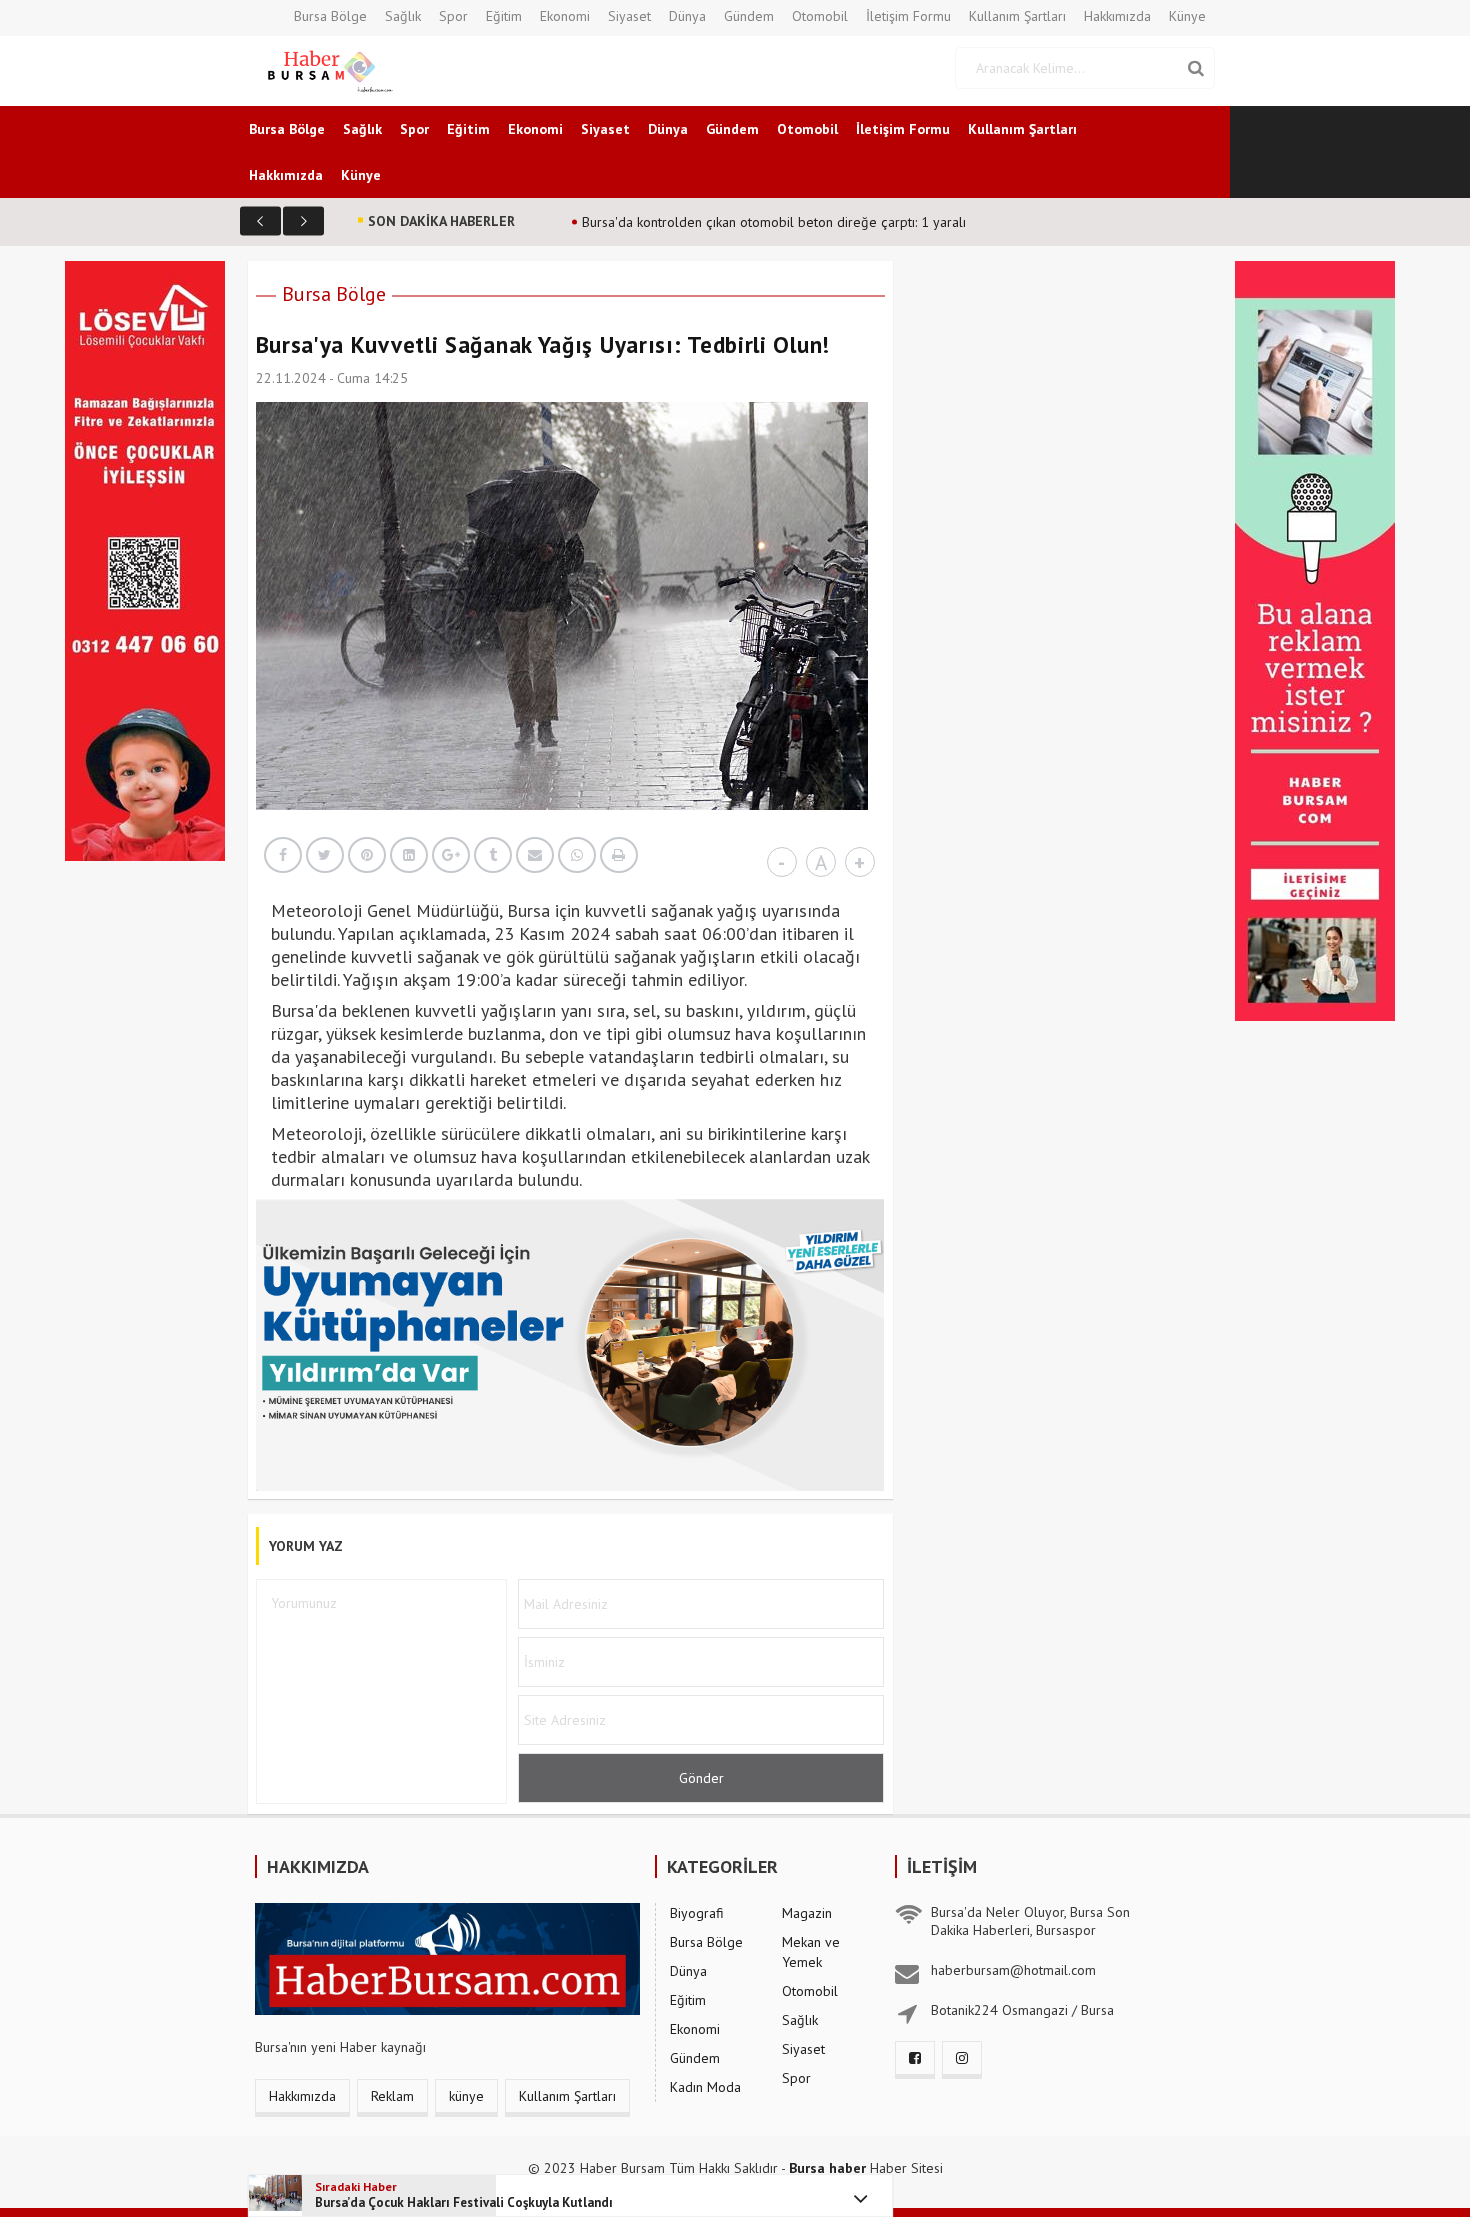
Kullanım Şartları (1017, 16)
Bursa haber (827, 2168)
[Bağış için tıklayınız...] (145, 559)
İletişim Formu (908, 16)
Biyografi (697, 1913)
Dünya (687, 16)
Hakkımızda (1117, 16)
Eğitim (504, 16)
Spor (453, 16)
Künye (1187, 16)
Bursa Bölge (330, 16)
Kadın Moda (705, 2087)
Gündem (749, 16)
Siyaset (629, 16)
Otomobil (820, 16)
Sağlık (403, 16)
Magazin (807, 1913)
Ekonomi (565, 16)
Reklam (392, 2096)
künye (466, 2096)
